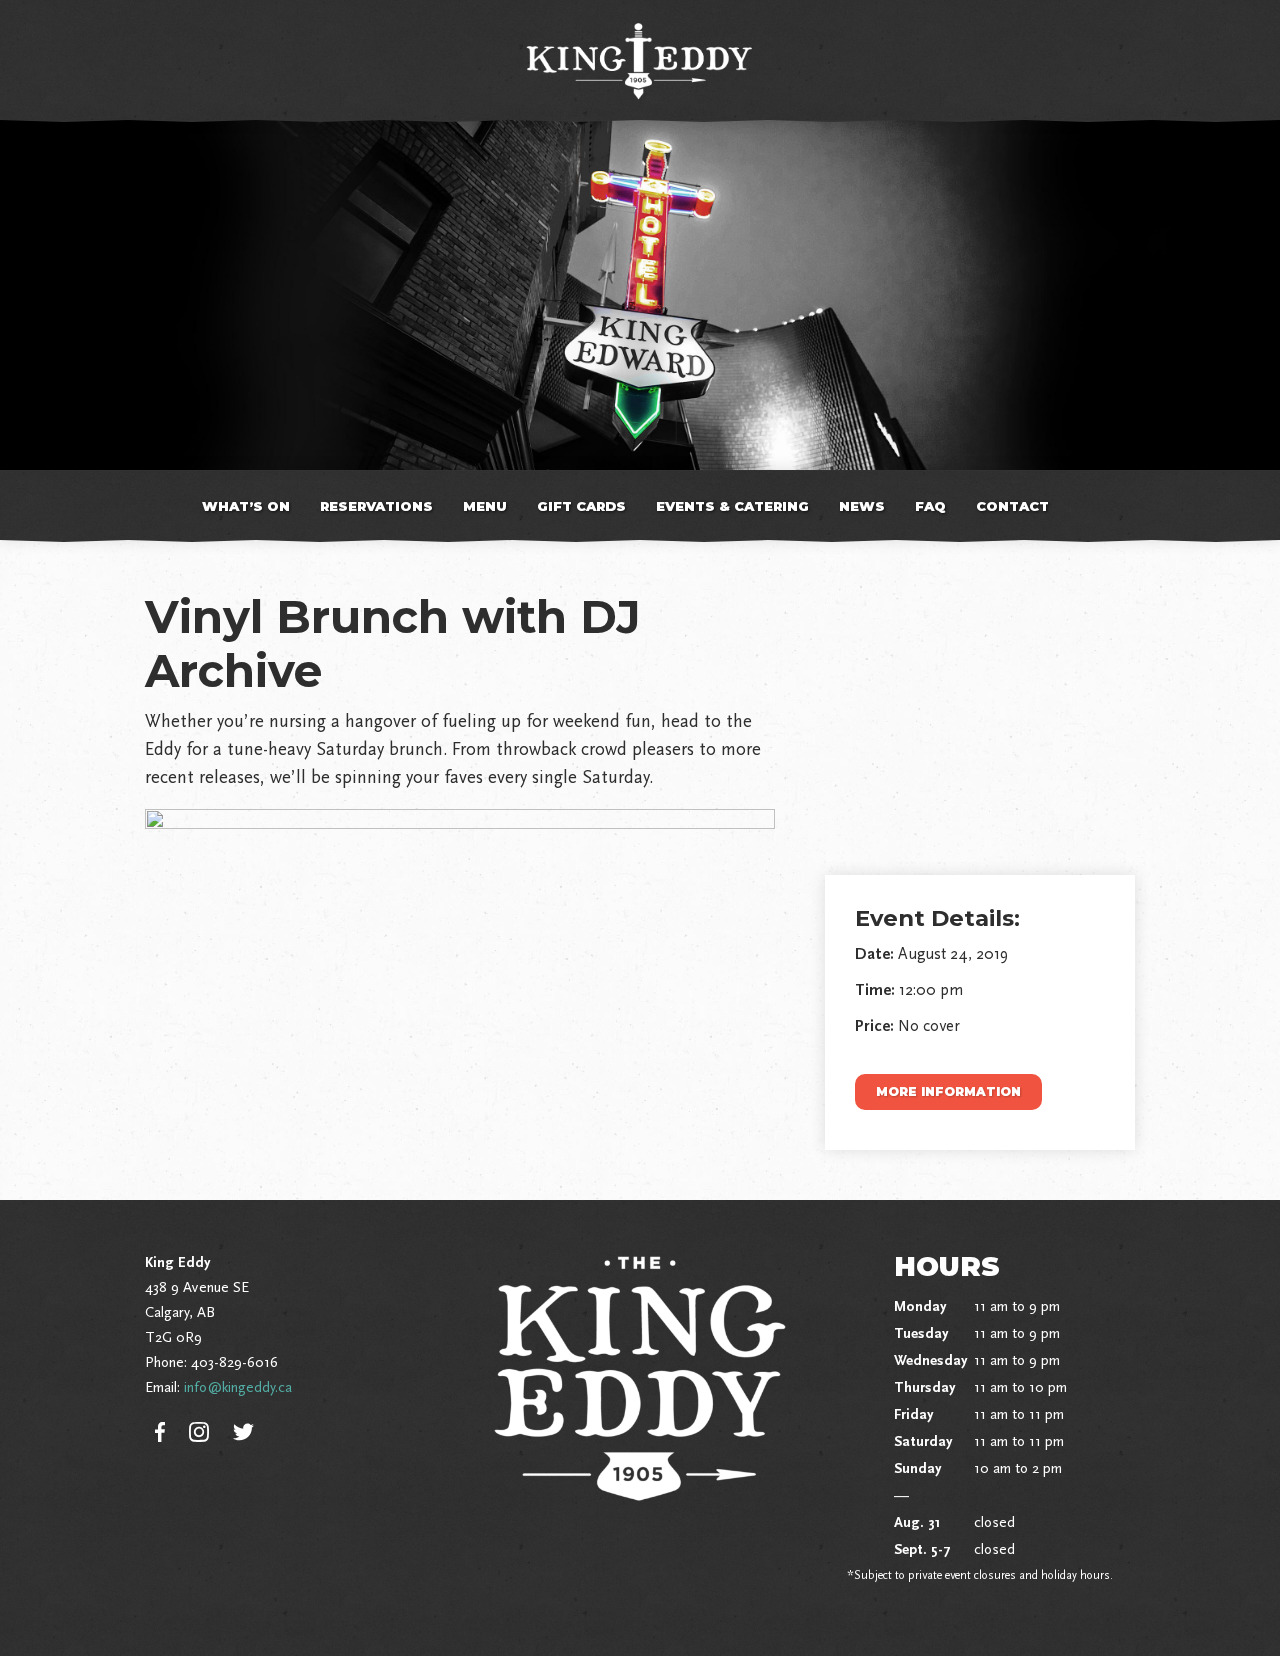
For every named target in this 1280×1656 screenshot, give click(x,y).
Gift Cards (581, 506)
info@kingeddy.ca (238, 1387)
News (862, 506)
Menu (485, 506)
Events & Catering (732, 506)
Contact (1012, 506)
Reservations (376, 506)
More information (948, 1091)
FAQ (930, 506)
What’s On (246, 506)
